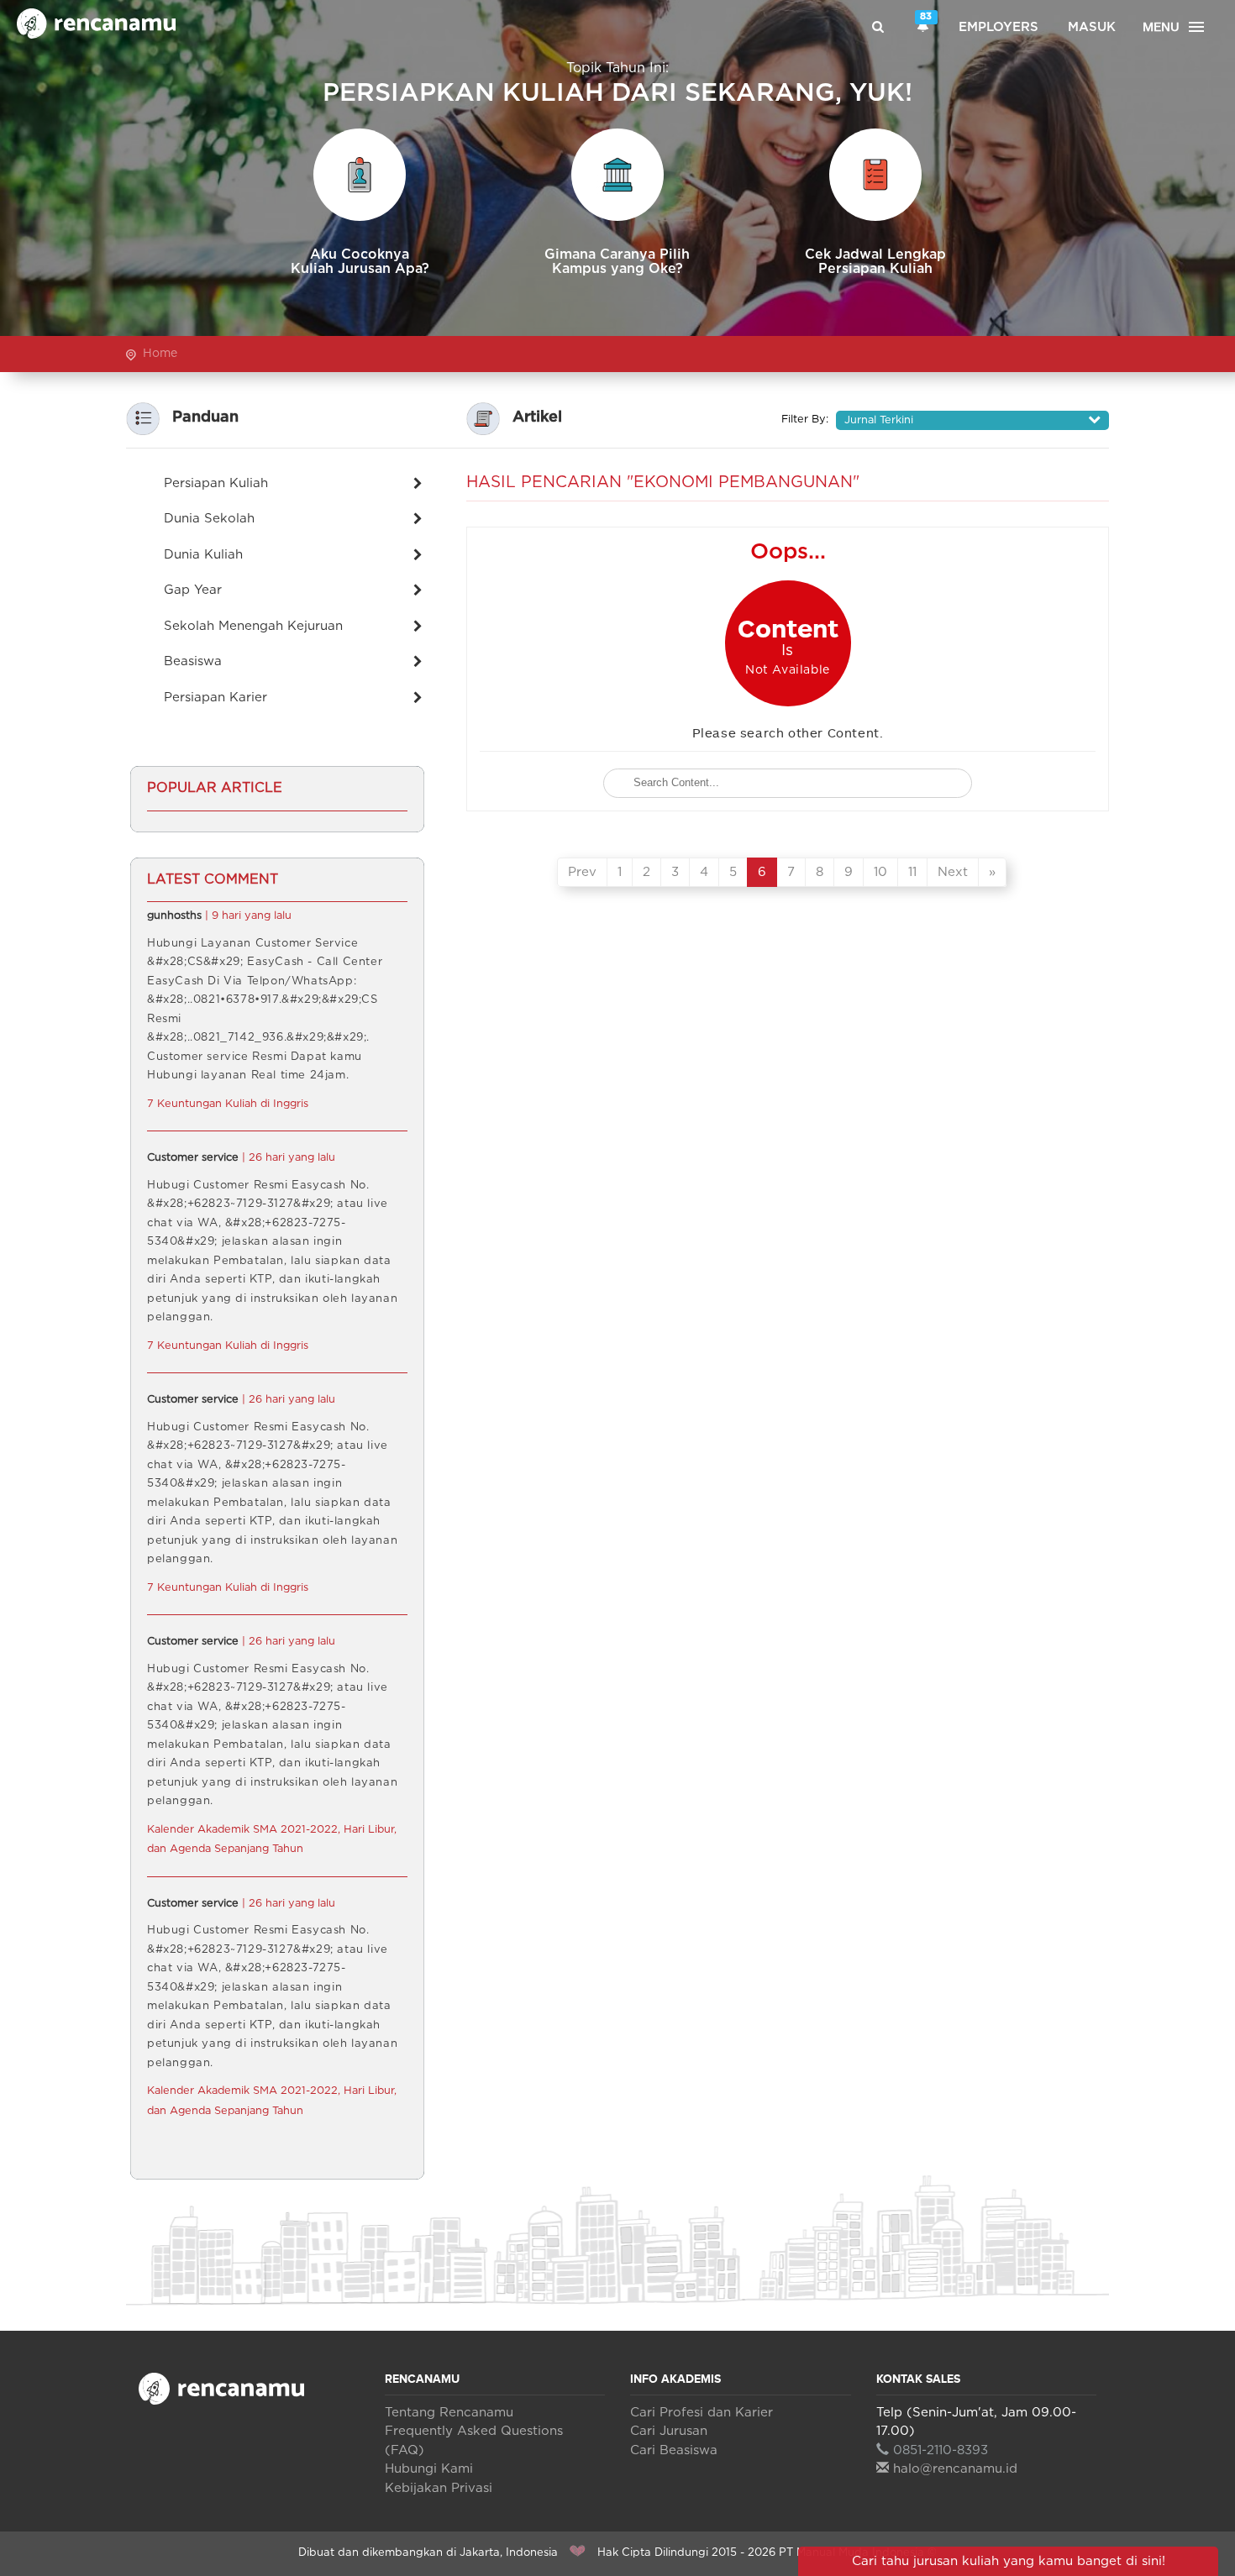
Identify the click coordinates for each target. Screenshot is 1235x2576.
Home (160, 354)
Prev (582, 872)
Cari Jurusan (669, 2431)
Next (953, 872)
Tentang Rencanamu (449, 2413)
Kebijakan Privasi (439, 2488)
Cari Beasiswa (674, 2450)
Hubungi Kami (429, 2469)
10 (880, 872)
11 (912, 872)
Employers (999, 27)
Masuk (1092, 27)
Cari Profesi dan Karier (702, 2413)
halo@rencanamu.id (955, 2469)
